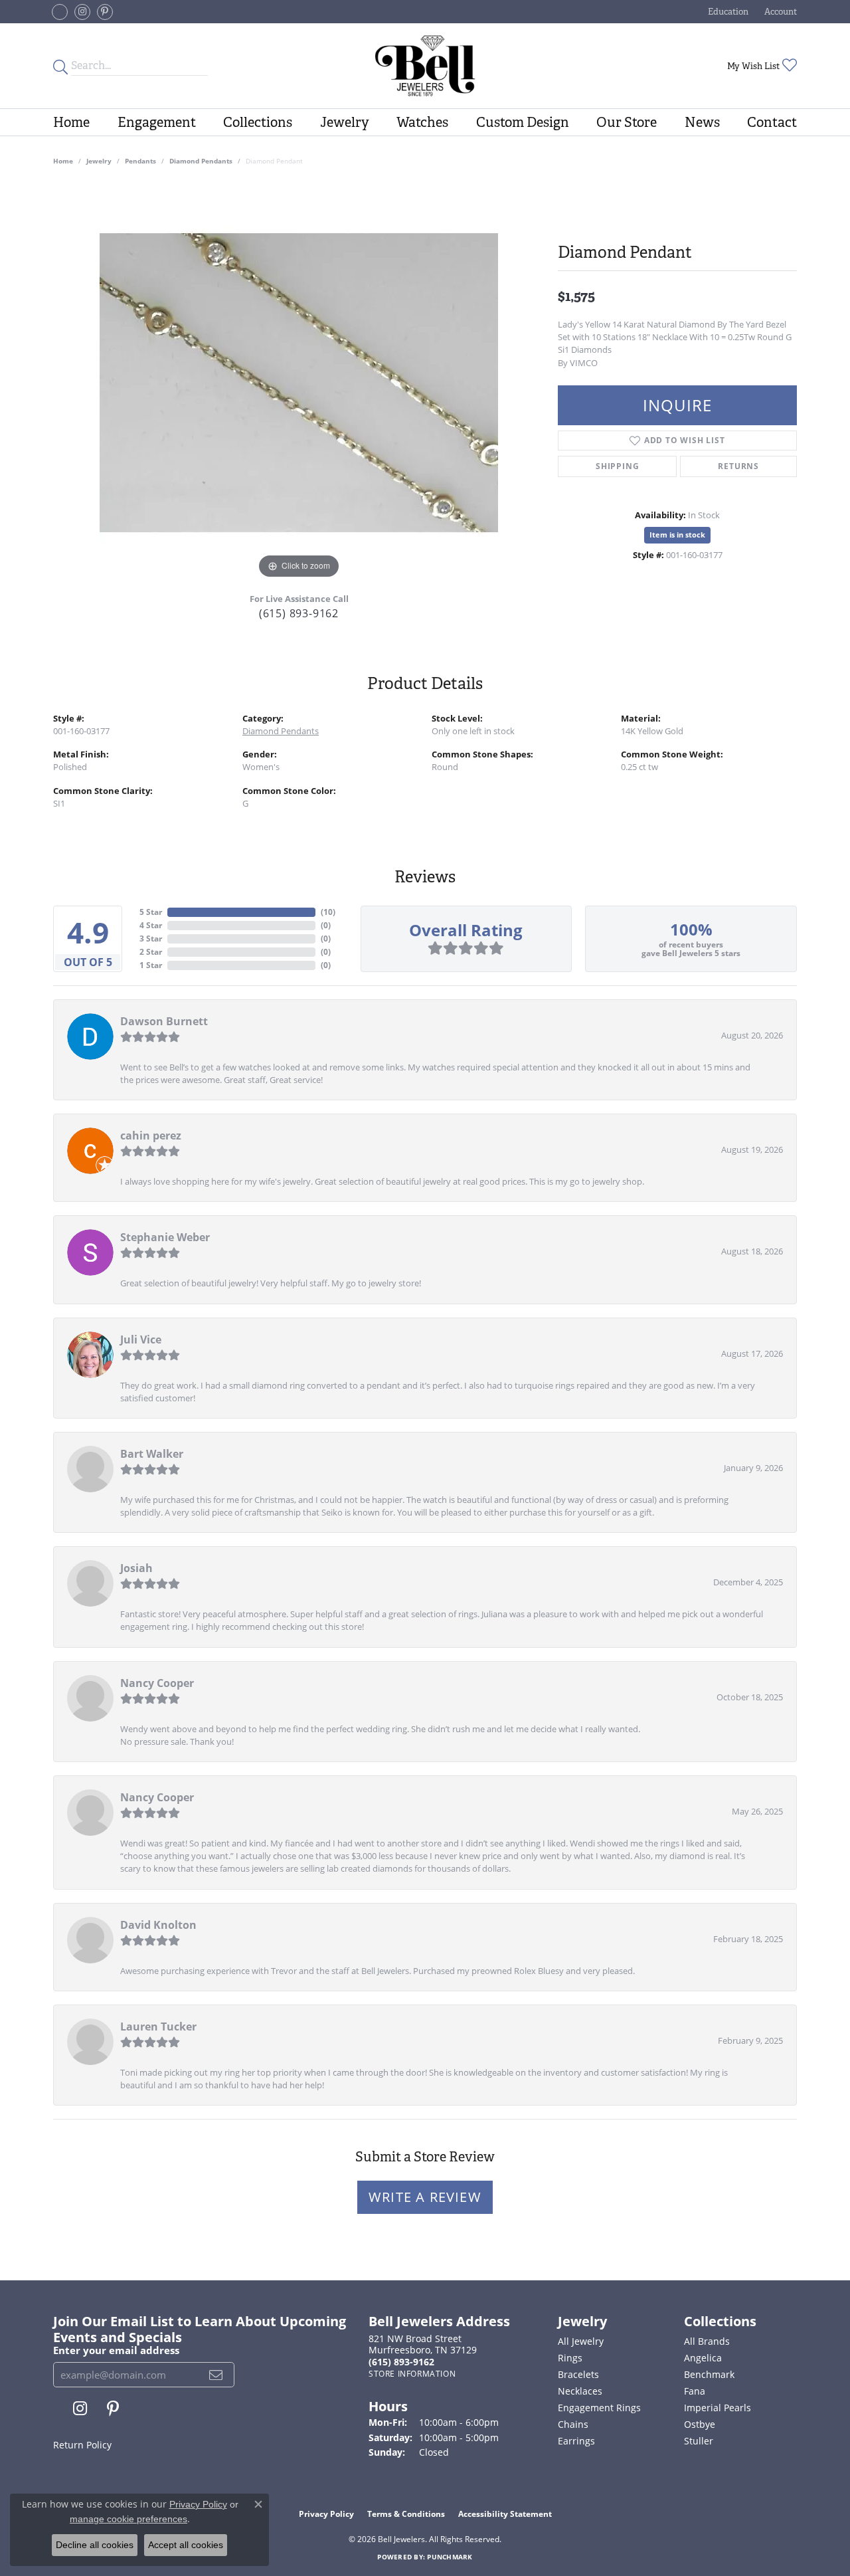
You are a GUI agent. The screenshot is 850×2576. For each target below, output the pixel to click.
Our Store (627, 122)
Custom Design (523, 122)
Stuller (699, 2441)
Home (71, 122)
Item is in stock (677, 535)
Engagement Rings (599, 2408)
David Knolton (158, 1925)
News (702, 122)
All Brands (707, 2341)
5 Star (151, 912)
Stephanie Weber (165, 1237)
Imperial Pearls (718, 2408)
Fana (695, 2391)
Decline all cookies (95, 2545)
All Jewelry (581, 2341)
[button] (727, 12)
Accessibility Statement (505, 2514)
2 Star (151, 952)
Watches (422, 122)
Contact (772, 122)
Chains (573, 2424)
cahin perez (151, 1136)
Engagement (157, 122)
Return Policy (82, 2445)
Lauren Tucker (158, 2027)
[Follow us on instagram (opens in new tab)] (82, 12)
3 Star (151, 939)
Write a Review (425, 2197)
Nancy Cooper (157, 1683)
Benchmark (709, 2374)
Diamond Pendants (201, 161)
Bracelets (578, 2374)
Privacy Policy (326, 2514)
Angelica (703, 2358)
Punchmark (450, 2557)
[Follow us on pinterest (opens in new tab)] (105, 12)
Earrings (576, 2441)
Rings (570, 2358)
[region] (299, 383)
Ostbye (700, 2424)
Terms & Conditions (406, 2514)
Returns (738, 466)
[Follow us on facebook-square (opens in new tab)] (60, 12)
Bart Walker (152, 1454)
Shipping (617, 466)
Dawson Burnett (164, 1021)
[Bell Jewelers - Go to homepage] (425, 66)
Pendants (140, 161)
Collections (258, 122)
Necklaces (580, 2391)
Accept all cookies (186, 2545)
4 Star (151, 925)
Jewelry (345, 122)
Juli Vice (141, 1339)
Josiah (136, 1568)
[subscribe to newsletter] (216, 2375)
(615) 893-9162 (299, 613)
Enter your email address (116, 2350)
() (328, 912)
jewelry (99, 161)
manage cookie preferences (128, 2519)
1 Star (151, 965)
